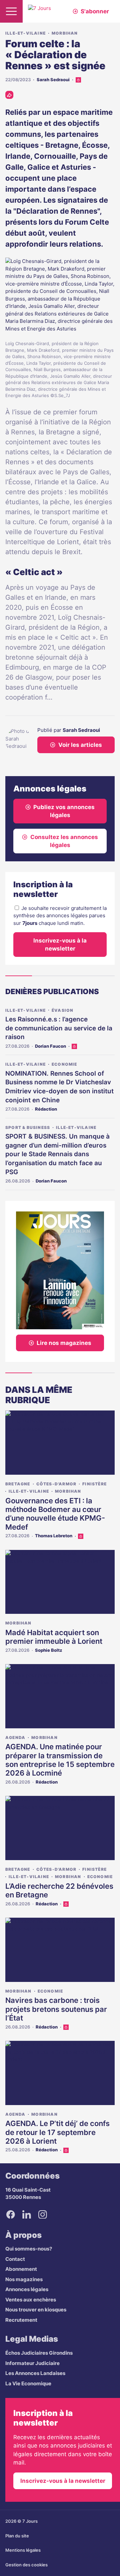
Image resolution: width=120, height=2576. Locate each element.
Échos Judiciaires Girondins (39, 2353)
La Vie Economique (28, 2383)
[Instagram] (43, 2215)
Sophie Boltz (49, 1650)
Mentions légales (23, 2550)
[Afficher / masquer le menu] (11, 11)
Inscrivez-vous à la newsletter (60, 945)
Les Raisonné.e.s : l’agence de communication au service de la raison (59, 1028)
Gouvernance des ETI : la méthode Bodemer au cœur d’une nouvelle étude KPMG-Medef (55, 1514)
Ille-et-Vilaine (25, 33)
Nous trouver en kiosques (36, 2310)
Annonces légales (27, 2289)
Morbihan (65, 33)
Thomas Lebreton (54, 1536)
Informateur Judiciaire (32, 2363)
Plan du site (17, 2536)
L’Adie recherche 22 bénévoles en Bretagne (59, 1890)
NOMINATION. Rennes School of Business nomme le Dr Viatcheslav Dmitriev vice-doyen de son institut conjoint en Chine (59, 1087)
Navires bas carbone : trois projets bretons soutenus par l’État (56, 2009)
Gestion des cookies (26, 2565)
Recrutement (21, 2320)
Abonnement (21, 2269)
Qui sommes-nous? (29, 2249)
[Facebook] (11, 2215)
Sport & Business (28, 1127)
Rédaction (46, 1109)
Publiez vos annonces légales (64, 811)
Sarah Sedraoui (53, 80)
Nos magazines (24, 2279)
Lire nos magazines (64, 1343)
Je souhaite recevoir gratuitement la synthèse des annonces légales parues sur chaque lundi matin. (60, 916)
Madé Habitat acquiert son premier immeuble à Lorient (54, 1637)
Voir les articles (80, 745)
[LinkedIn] (27, 2215)
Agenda (15, 1737)
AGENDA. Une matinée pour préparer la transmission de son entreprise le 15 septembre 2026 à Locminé (60, 1760)
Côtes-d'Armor (56, 1484)
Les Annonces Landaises (35, 2373)
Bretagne (18, 1484)
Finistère (94, 1484)
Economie (64, 1064)
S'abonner (95, 11)
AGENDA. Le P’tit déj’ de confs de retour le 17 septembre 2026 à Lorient (57, 2132)
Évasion (62, 1010)
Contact (15, 2259)
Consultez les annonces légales (64, 841)
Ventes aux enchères (31, 2300)
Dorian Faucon (50, 1046)
